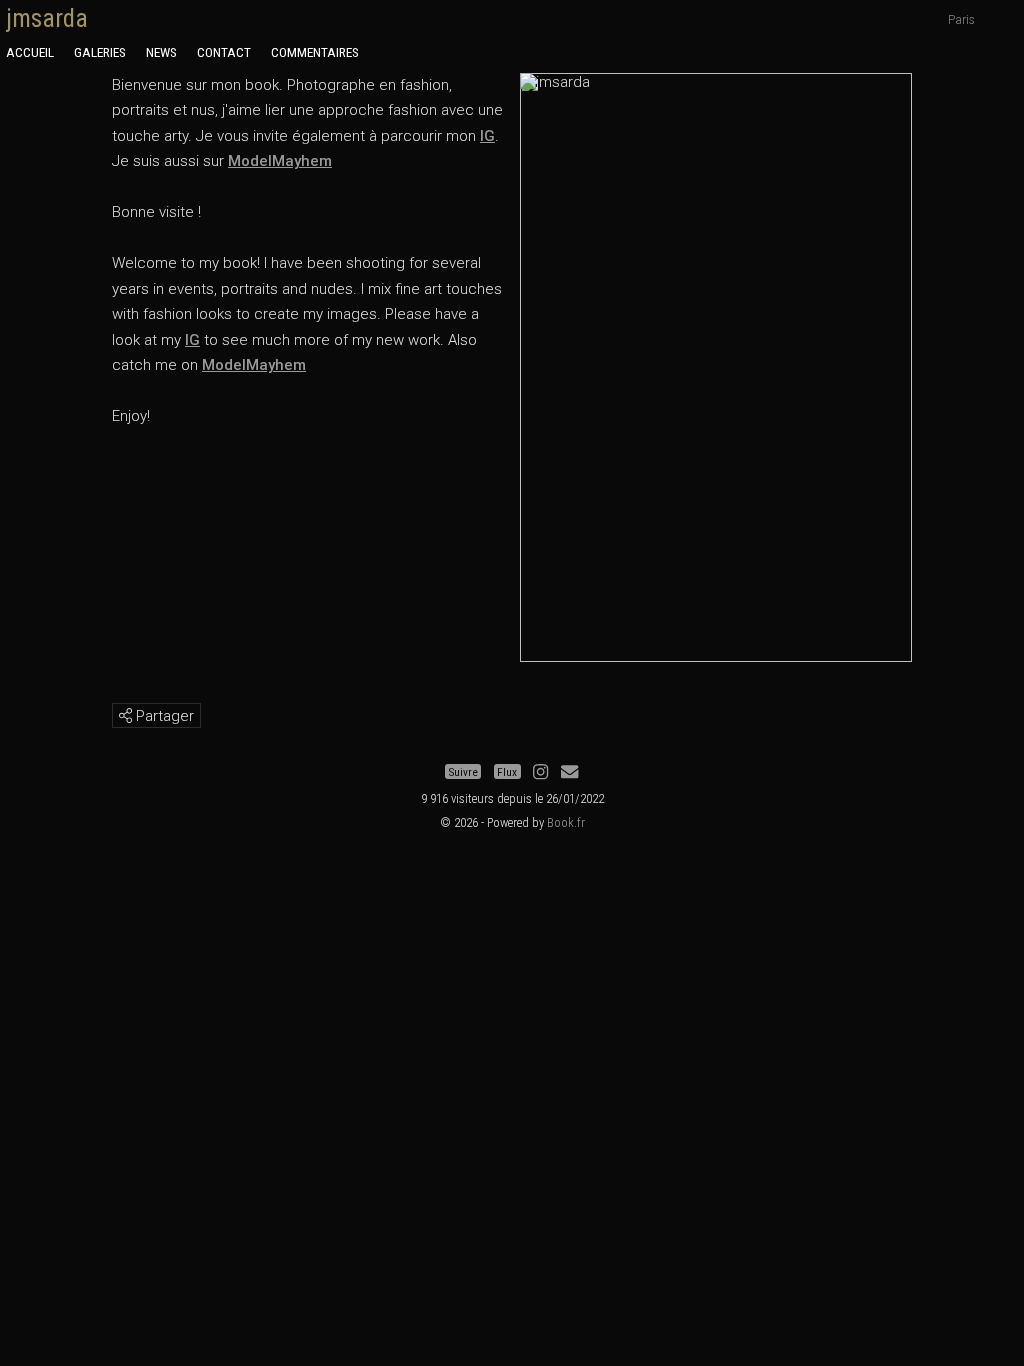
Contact (224, 52)
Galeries (100, 52)
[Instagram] (540, 772)
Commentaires (315, 52)
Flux (507, 772)
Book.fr (566, 822)
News (161, 52)
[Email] (569, 772)
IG (487, 136)
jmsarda (47, 18)
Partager (163, 716)
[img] (125, 715)
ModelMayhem (280, 161)
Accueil (30, 52)
